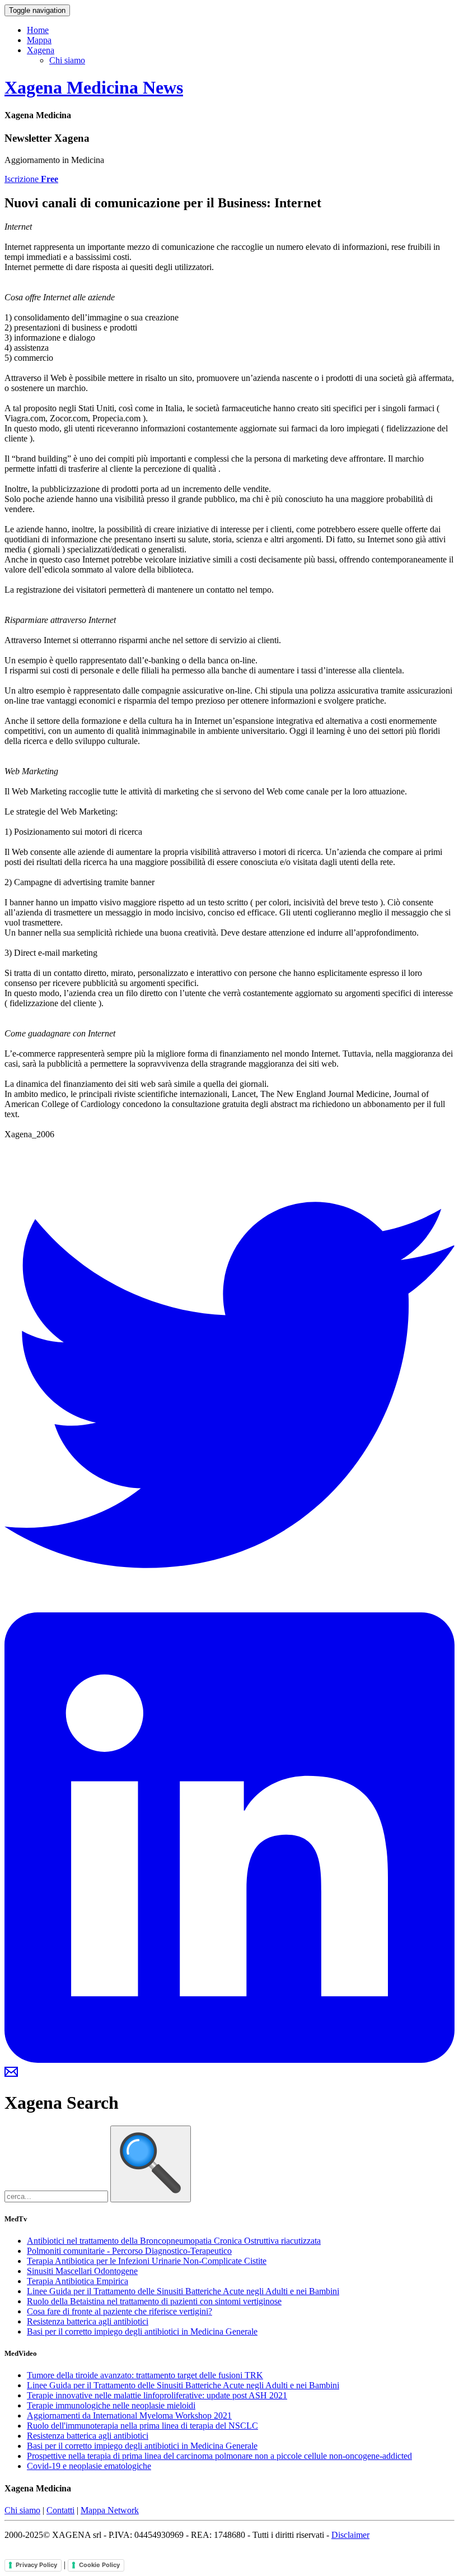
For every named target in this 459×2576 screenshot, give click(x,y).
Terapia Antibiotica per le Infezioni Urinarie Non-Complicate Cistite (147, 2261)
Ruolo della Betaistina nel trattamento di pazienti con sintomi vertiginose (154, 2301)
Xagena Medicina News (94, 87)
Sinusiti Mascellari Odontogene (82, 2271)
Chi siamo (67, 60)
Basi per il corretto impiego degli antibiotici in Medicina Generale (142, 2331)
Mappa (39, 40)
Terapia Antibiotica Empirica (78, 2281)
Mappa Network (110, 2510)
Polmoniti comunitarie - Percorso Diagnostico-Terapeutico (129, 2251)
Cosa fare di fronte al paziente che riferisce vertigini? (120, 2311)
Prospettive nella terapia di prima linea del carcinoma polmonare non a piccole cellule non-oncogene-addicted (219, 2456)
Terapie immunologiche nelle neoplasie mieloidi (111, 2405)
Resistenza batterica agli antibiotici (88, 2321)
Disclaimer (350, 2535)
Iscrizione (31, 179)
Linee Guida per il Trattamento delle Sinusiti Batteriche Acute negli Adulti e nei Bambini (183, 2291)
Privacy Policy (36, 2565)
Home (38, 30)
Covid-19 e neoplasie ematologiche (89, 2466)
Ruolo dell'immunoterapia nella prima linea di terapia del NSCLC (142, 2426)
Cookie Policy (99, 2565)
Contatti (60, 2510)
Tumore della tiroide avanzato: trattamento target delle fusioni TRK (145, 2375)
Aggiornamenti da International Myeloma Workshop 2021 (129, 2415)
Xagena (41, 50)
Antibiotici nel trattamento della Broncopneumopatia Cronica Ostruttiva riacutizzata (174, 2241)
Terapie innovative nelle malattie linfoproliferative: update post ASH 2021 (157, 2395)
